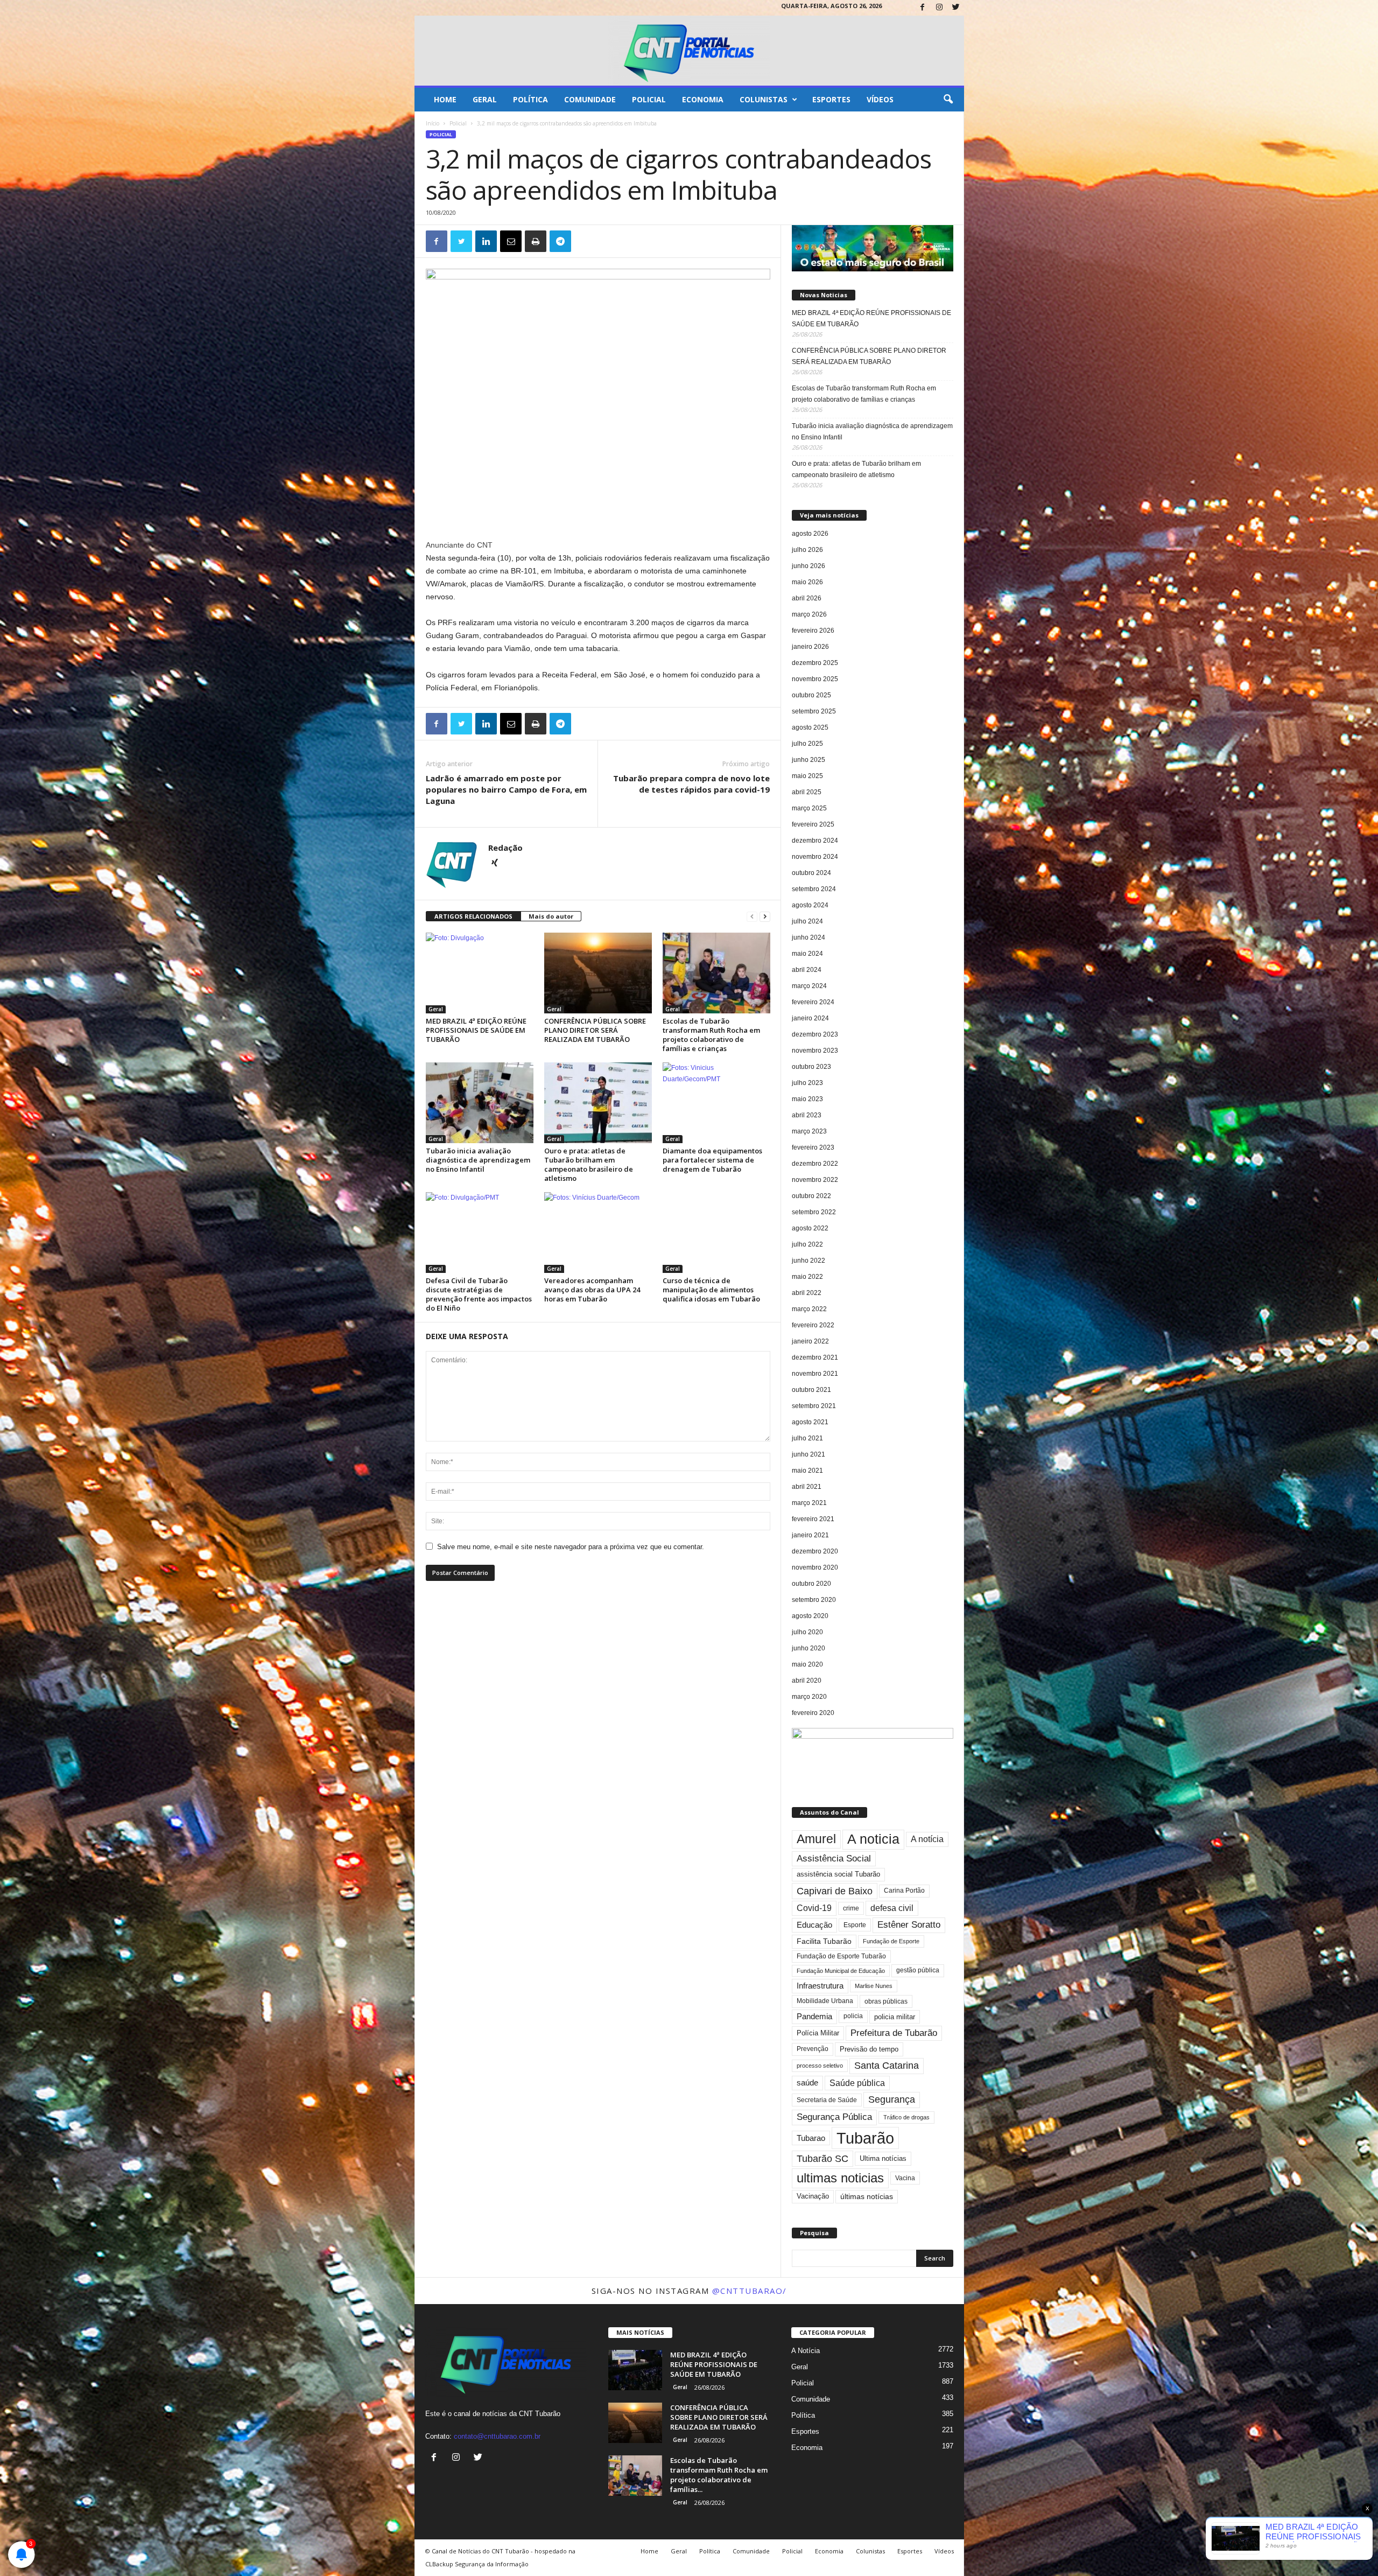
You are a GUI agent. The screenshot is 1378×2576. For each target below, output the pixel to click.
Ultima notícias (883, 2158)
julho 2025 (807, 744)
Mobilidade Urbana (825, 2001)
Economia (703, 99)
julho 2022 (807, 1244)
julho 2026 (807, 550)
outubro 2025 (811, 695)
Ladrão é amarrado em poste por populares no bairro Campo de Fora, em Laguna (506, 789)
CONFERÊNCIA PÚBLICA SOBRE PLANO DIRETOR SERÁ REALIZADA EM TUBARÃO (595, 1030)
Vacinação (813, 2196)
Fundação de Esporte (891, 1941)
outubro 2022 (811, 1196)
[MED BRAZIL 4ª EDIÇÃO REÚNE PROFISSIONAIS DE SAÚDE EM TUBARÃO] (480, 973)
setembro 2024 (814, 889)
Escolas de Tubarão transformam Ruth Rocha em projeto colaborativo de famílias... (719, 2475)
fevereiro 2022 (813, 1325)
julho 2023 (807, 1083)
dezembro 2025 (815, 663)
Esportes (831, 99)
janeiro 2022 (810, 1341)
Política (530, 99)
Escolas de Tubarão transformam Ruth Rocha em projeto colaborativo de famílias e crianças (711, 1035)
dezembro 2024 (815, 841)
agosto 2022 (810, 1228)
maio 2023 (807, 1099)
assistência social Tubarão (838, 1874)
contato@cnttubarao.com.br (497, 2436)
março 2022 (809, 1309)
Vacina (905, 2178)
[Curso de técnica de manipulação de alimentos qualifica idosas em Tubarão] (716, 1233)
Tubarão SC (822, 2159)
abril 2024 (807, 970)
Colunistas (764, 99)
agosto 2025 (810, 727)
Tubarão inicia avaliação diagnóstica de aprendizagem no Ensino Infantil (478, 1160)
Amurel (816, 1839)
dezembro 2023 (815, 1034)
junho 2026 (808, 566)
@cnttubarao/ (750, 2291)
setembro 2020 (814, 1600)
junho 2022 (808, 1261)
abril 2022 (807, 1293)
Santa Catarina (887, 2066)
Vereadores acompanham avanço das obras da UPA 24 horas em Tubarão (592, 1290)
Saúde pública (857, 2083)
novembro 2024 (815, 857)
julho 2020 (807, 1632)
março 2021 (809, 1503)
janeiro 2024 (810, 1018)
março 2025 (809, 808)
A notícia (927, 1839)
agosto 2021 (810, 1422)
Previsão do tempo (869, 2049)
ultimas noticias (840, 2178)
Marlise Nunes (874, 1986)
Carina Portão (904, 1891)
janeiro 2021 (810, 1535)
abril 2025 (807, 792)
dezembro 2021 (815, 1357)
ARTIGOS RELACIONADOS (473, 916)
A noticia (873, 1839)
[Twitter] (956, 8)
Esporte (855, 1925)
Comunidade (590, 99)
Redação (505, 848)
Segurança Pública (834, 2117)
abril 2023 (807, 1115)
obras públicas (886, 2001)
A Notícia (806, 2351)
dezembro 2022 (815, 1164)
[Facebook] (923, 8)
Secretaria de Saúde (827, 2100)
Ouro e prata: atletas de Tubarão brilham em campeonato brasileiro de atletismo (589, 1164)
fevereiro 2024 (813, 1002)
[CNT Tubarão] (689, 51)
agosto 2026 (810, 534)
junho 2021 (808, 1454)
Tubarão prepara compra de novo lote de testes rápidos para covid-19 (691, 784)
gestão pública (918, 1970)
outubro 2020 (811, 1584)
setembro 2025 (814, 711)
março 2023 (809, 1131)
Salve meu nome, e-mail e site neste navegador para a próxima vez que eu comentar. (571, 1547)
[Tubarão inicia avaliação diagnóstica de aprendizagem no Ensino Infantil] (480, 1103)
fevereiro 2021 (813, 1519)
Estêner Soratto (909, 1925)
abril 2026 (807, 598)
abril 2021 (807, 1487)
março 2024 (809, 986)
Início (433, 123)
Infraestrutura (820, 1986)
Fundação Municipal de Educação (841, 1971)
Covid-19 (814, 1908)
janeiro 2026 (810, 647)
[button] (948, 100)
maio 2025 (807, 776)
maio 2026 (807, 582)
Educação (814, 1925)
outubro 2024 (811, 873)
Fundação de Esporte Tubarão (841, 1956)
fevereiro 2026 (813, 631)
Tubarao (811, 2138)
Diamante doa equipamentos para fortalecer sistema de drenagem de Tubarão (712, 1160)
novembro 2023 (815, 1051)
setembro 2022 (814, 1212)
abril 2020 (807, 1681)
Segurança (892, 2099)
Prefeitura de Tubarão (894, 2033)
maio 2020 (807, 1664)
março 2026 (809, 614)
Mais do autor (551, 916)
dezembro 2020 (815, 1551)
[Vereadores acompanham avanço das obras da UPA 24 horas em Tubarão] (598, 1233)
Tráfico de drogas (906, 2117)
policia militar (895, 2017)
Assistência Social (834, 1858)
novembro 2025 (815, 679)
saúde (807, 2083)
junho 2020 (808, 1648)
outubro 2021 (811, 1390)
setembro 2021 (814, 1406)
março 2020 (809, 1697)
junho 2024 (808, 937)
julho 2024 (807, 921)
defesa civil (892, 1908)
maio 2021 (807, 1471)
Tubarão (865, 2138)
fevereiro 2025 (813, 824)
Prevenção (813, 2049)
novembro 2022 (815, 1180)
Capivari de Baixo (835, 1891)
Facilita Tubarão (824, 1941)
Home (445, 99)
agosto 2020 (810, 1616)
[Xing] (495, 864)
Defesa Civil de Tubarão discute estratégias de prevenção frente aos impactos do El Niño (479, 1294)
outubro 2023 (811, 1067)
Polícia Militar (818, 2033)
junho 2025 (808, 760)
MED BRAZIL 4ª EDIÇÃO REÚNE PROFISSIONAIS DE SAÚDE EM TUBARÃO (476, 1030)
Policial (649, 99)
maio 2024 (807, 954)
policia (853, 2016)
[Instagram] (939, 8)
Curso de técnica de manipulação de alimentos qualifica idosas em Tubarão (711, 1290)
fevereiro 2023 (813, 1147)
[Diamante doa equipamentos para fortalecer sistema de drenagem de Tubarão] (716, 1103)
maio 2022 (807, 1277)
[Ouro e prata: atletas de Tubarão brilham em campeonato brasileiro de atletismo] (598, 1103)
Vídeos (880, 99)
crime (851, 1908)
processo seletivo (820, 2066)
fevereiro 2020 (813, 1713)
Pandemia (814, 2017)
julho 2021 (807, 1438)
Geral (485, 99)
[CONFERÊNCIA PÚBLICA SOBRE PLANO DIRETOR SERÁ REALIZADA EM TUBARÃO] (598, 973)
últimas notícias (867, 2196)
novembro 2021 (815, 1374)
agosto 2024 (810, 905)
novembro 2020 (815, 1567)
